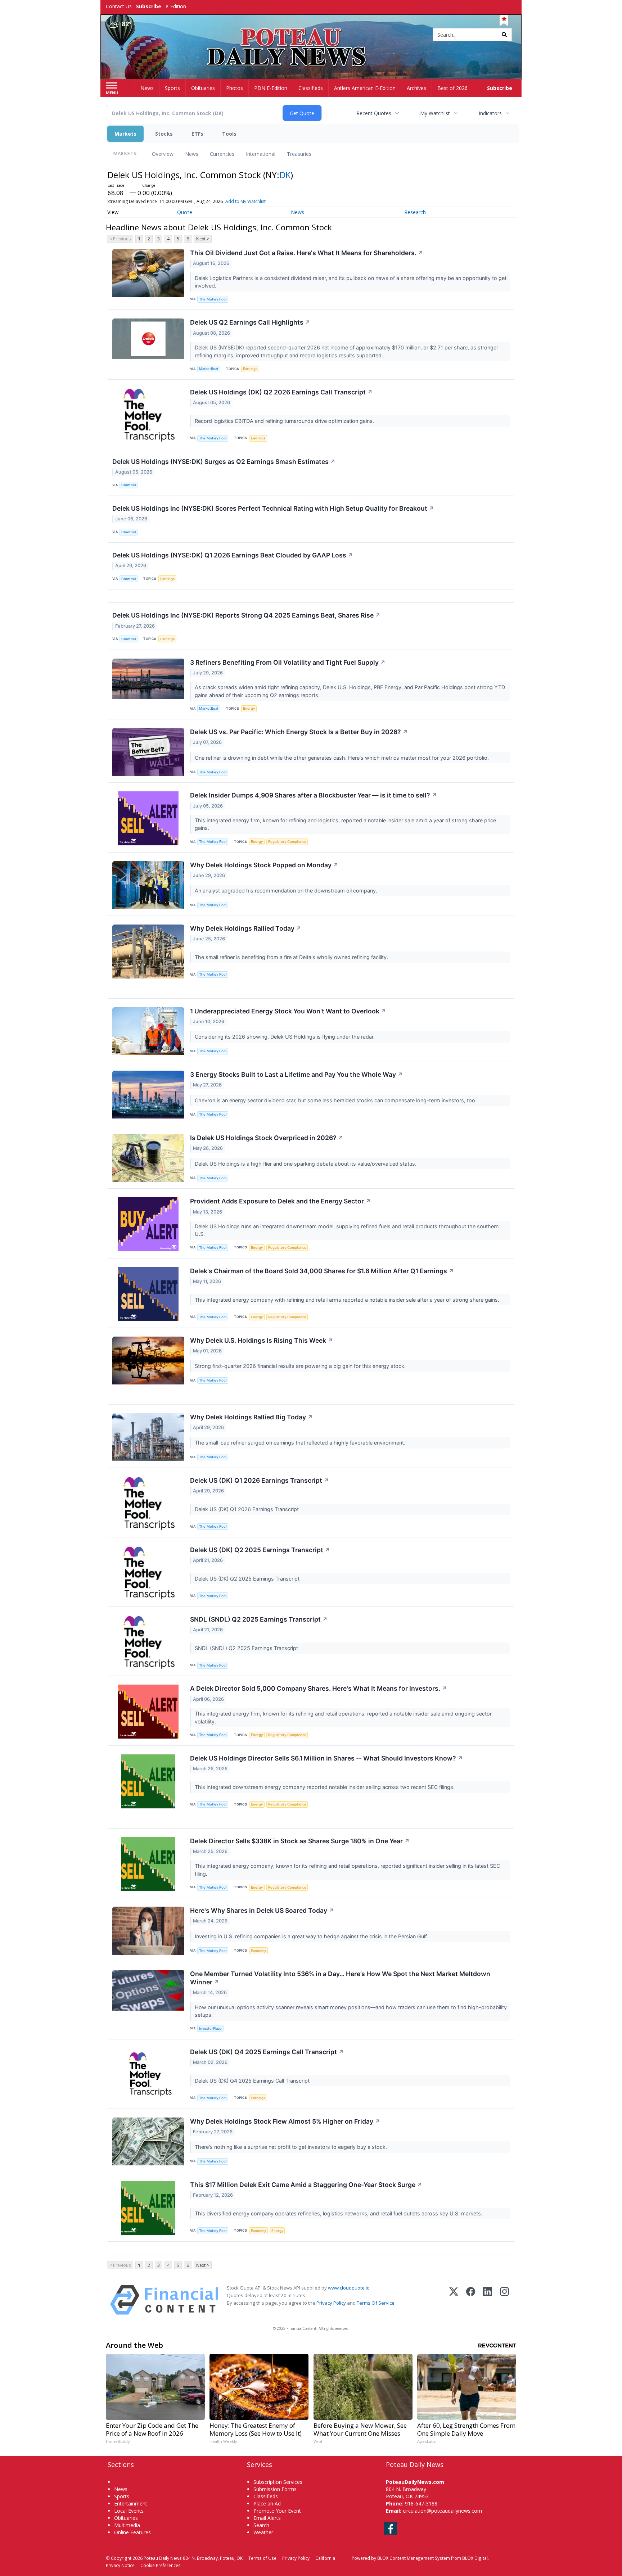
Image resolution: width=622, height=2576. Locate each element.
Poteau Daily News (163, 2558)
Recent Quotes (374, 113)
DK (285, 175)
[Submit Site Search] (504, 35)
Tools (229, 134)
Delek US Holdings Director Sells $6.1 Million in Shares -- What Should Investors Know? (326, 1758)
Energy (249, 708)
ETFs (197, 134)
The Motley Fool (213, 299)
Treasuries (299, 154)
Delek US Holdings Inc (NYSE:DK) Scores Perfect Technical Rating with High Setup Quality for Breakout (273, 508)
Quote (185, 212)
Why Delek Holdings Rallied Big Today (251, 1417)
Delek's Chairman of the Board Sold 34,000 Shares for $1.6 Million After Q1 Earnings (322, 1271)
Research (415, 212)
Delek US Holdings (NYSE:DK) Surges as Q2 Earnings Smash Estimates (224, 462)
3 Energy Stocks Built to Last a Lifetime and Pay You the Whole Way (296, 1074)
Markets (125, 134)
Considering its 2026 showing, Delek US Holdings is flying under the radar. (285, 1037)
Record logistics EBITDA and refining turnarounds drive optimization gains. (285, 421)
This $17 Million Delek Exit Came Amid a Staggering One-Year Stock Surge (306, 2185)
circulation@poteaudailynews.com (442, 2511)
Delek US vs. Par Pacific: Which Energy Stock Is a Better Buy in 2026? (299, 732)
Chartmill (129, 485)
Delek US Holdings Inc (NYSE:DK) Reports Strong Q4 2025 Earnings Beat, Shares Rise (246, 615)
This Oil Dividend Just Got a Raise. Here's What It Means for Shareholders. (307, 253)
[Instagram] (504, 2300)
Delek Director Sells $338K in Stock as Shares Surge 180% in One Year (300, 1841)
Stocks (164, 134)
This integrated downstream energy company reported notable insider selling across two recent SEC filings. (325, 1787)
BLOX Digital (475, 2558)
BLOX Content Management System (414, 2558)
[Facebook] (471, 2300)
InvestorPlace (210, 2028)
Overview (163, 154)
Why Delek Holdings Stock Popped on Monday (264, 865)
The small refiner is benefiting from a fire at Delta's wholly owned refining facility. (292, 957)
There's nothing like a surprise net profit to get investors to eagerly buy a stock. (292, 2147)
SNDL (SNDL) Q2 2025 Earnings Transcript (259, 1619)
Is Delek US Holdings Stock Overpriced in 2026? (267, 1138)
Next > (203, 239)
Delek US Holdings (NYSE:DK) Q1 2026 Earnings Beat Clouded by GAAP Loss (233, 555)
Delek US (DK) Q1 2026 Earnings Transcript (260, 1480)
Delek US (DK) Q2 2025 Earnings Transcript (260, 1550)
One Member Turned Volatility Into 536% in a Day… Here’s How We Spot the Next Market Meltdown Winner (340, 1978)
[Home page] (311, 35)
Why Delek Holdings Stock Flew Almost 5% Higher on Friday (285, 2121)
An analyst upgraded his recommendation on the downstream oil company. (287, 891)
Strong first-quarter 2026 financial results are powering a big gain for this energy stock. (301, 1366)
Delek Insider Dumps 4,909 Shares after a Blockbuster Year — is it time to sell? (314, 795)
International (261, 154)
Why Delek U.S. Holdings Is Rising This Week (262, 1340)
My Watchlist (435, 113)
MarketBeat (209, 369)
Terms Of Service (376, 2303)
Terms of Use (262, 2558)
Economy (258, 1951)
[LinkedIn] (488, 2300)
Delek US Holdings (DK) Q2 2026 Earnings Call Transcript (281, 392)
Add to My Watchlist (245, 201)
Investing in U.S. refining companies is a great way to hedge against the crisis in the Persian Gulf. (312, 1936)
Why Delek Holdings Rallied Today (246, 928)
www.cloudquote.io (349, 2288)
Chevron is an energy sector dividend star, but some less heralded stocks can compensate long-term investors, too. (336, 1100)
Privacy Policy (331, 2303)
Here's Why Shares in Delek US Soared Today (262, 1910)
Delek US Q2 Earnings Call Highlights (250, 322)
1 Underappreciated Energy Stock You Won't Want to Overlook (288, 1011)
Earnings (250, 369)
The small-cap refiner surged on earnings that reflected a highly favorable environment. (301, 1443)
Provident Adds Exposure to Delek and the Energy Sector (280, 1201)
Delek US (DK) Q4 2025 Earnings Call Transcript (267, 2052)
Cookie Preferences (161, 2565)
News (192, 154)
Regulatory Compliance (287, 842)
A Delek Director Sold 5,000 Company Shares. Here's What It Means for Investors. (319, 1688)
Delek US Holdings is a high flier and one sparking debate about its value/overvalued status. (306, 1164)
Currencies (222, 154)
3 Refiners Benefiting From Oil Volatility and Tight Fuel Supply (288, 662)
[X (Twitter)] (454, 2300)
